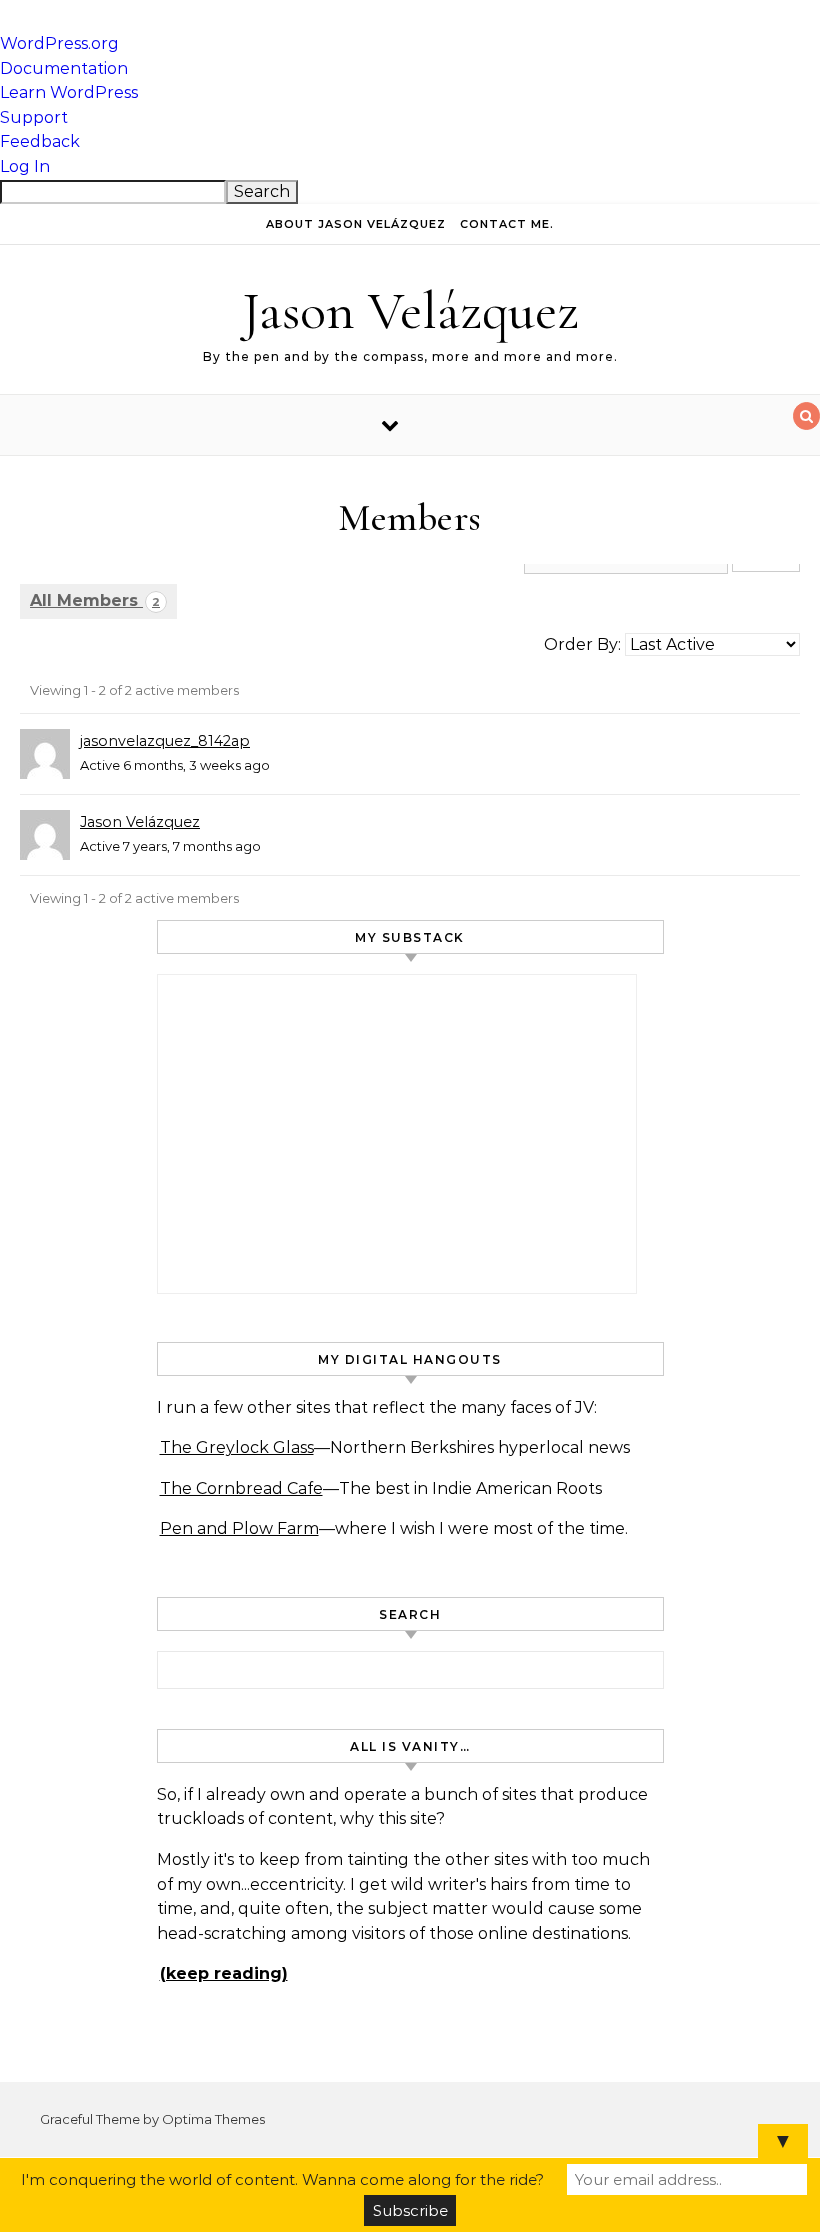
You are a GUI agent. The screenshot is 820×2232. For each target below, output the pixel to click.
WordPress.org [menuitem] (59, 43)
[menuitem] (410, 192)
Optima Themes (213, 2119)
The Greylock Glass (237, 1447)
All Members (95, 600)
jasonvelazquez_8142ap (165, 741)
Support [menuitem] (34, 117)
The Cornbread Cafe (241, 1488)
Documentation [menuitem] (64, 68)
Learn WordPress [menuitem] (69, 92)
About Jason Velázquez (356, 224)
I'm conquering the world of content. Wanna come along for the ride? (282, 2179)
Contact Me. (507, 224)
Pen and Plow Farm (239, 1528)
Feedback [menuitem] (40, 141)
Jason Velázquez (410, 310)
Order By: (582, 644)
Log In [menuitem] (25, 166)
